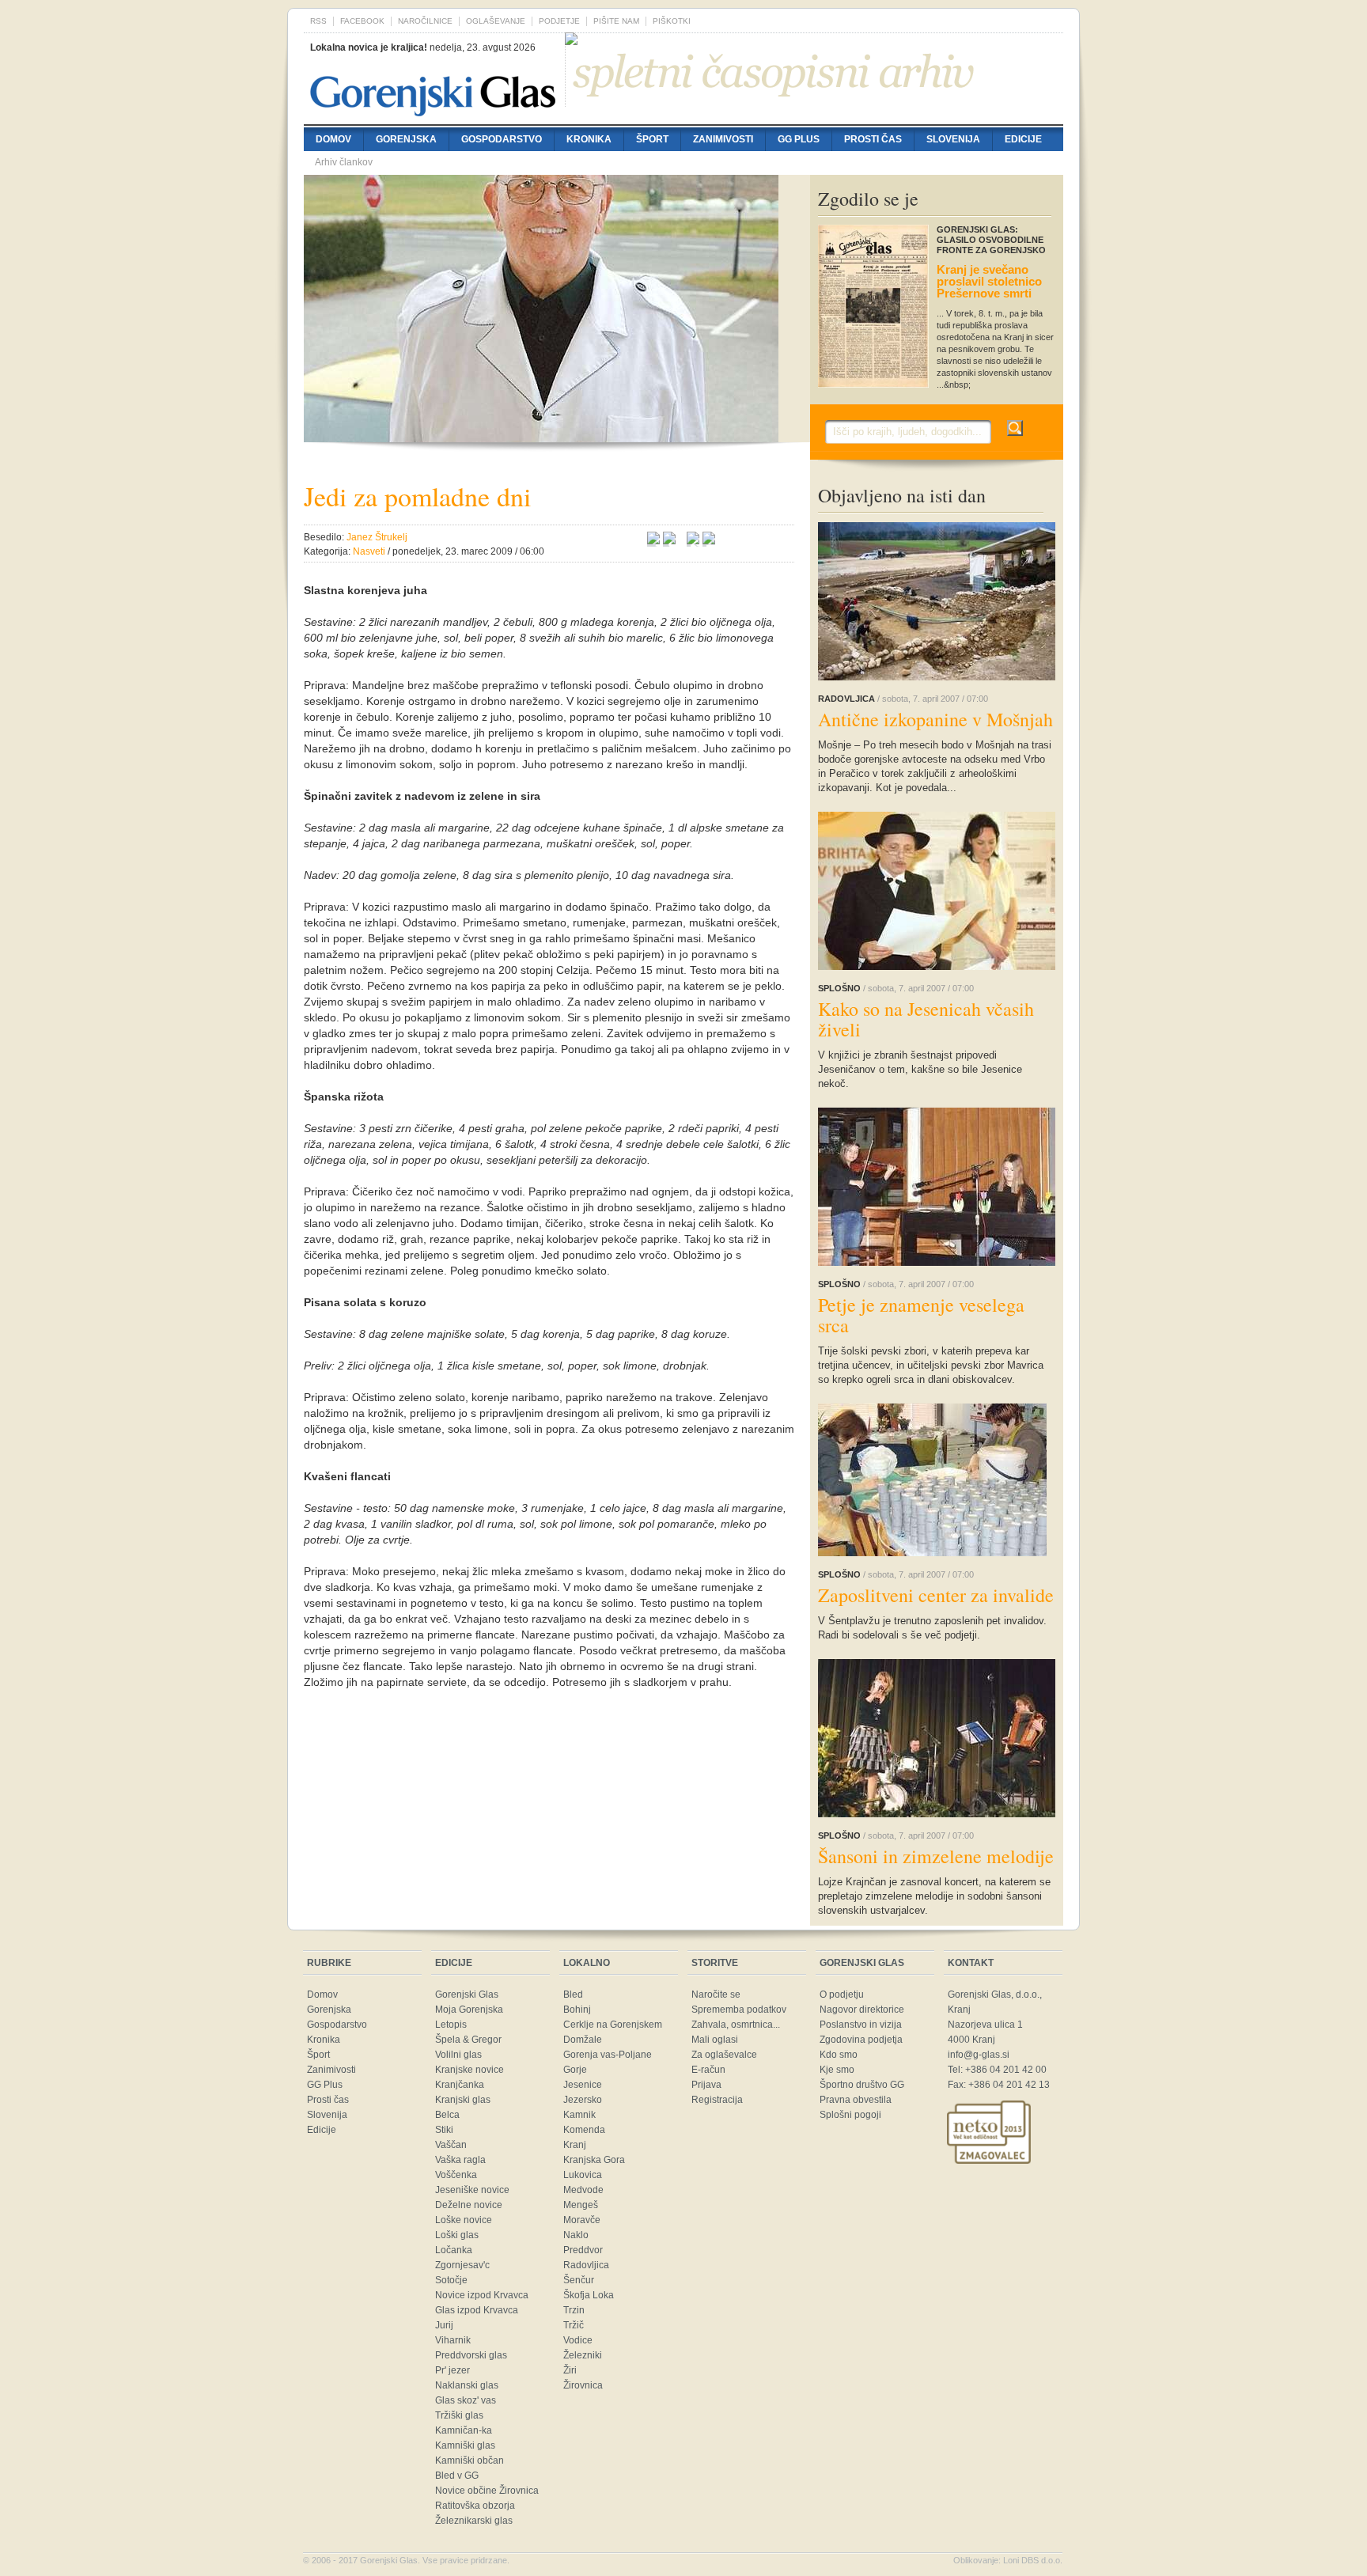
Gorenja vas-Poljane (608, 2055)
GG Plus (799, 139)
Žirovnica (583, 2385)
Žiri (570, 2370)
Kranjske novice (470, 2070)
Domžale (583, 2040)
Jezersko (583, 2100)
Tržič (574, 2325)
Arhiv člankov (344, 162)
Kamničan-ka (464, 2430)
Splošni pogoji (850, 2115)
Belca (447, 2115)
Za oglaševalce (724, 2055)
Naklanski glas (467, 2385)
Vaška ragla (460, 2160)
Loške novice (464, 2220)
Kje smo (837, 2070)
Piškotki (672, 21)
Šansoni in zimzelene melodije (936, 1856)
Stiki (444, 2130)
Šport (652, 139)
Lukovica (583, 2175)
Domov (333, 139)
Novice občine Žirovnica (487, 2491)
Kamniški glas (465, 2445)
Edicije (1023, 139)
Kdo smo (839, 2055)
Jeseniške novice (472, 2190)
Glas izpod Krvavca (477, 2310)
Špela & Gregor (468, 2040)
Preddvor (583, 2250)
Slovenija (953, 139)
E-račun (708, 2070)
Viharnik (453, 2340)
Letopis (451, 2025)
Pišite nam (616, 21)
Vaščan (451, 2145)
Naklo (576, 2235)
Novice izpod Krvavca (482, 2295)
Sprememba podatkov (739, 2010)
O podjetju (842, 1995)
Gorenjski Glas (467, 1995)
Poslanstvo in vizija (861, 2025)
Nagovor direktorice (862, 2010)
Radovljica (586, 2265)
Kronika (589, 139)
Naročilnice (425, 21)
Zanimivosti (723, 139)
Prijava (706, 2085)
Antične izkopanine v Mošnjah (935, 719)
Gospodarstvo (502, 139)
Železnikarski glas (474, 2521)
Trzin (574, 2310)
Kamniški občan (470, 2460)
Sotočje (451, 2280)
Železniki (583, 2355)
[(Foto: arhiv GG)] (541, 434)
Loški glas (457, 2235)
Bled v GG (457, 2476)
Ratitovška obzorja (475, 2506)
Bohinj (577, 2010)
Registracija (717, 2100)
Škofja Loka (589, 2295)
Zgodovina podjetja (861, 2040)
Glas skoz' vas (466, 2400)
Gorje (575, 2070)
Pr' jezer (453, 2370)
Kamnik (579, 2115)
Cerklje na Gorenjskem (613, 2025)
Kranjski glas (463, 2100)
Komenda (584, 2130)
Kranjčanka (460, 2085)
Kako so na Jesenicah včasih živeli (926, 1019)
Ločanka (454, 2250)
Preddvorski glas (471, 2355)
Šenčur (579, 2280)
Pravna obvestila (856, 2100)
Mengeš (581, 2205)
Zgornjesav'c (462, 2265)
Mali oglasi (715, 2040)
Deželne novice (469, 2205)
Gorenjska (406, 139)
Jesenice (583, 2085)
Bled (573, 1995)
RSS (318, 21)
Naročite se (716, 1995)
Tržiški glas (459, 2415)
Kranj (575, 2145)
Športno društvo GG (862, 2085)
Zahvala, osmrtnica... (736, 2025)
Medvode (583, 2190)
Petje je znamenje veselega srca (921, 1315)
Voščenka (456, 2175)
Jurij (444, 2325)
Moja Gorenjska (469, 2010)
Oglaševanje (496, 21)
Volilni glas (458, 2055)
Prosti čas (873, 139)
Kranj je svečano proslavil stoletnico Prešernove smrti (989, 281)
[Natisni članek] (709, 540)
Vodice (578, 2340)
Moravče (582, 2220)
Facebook (362, 21)
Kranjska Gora (594, 2160)
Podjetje (559, 21)
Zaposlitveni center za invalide (936, 1595)
